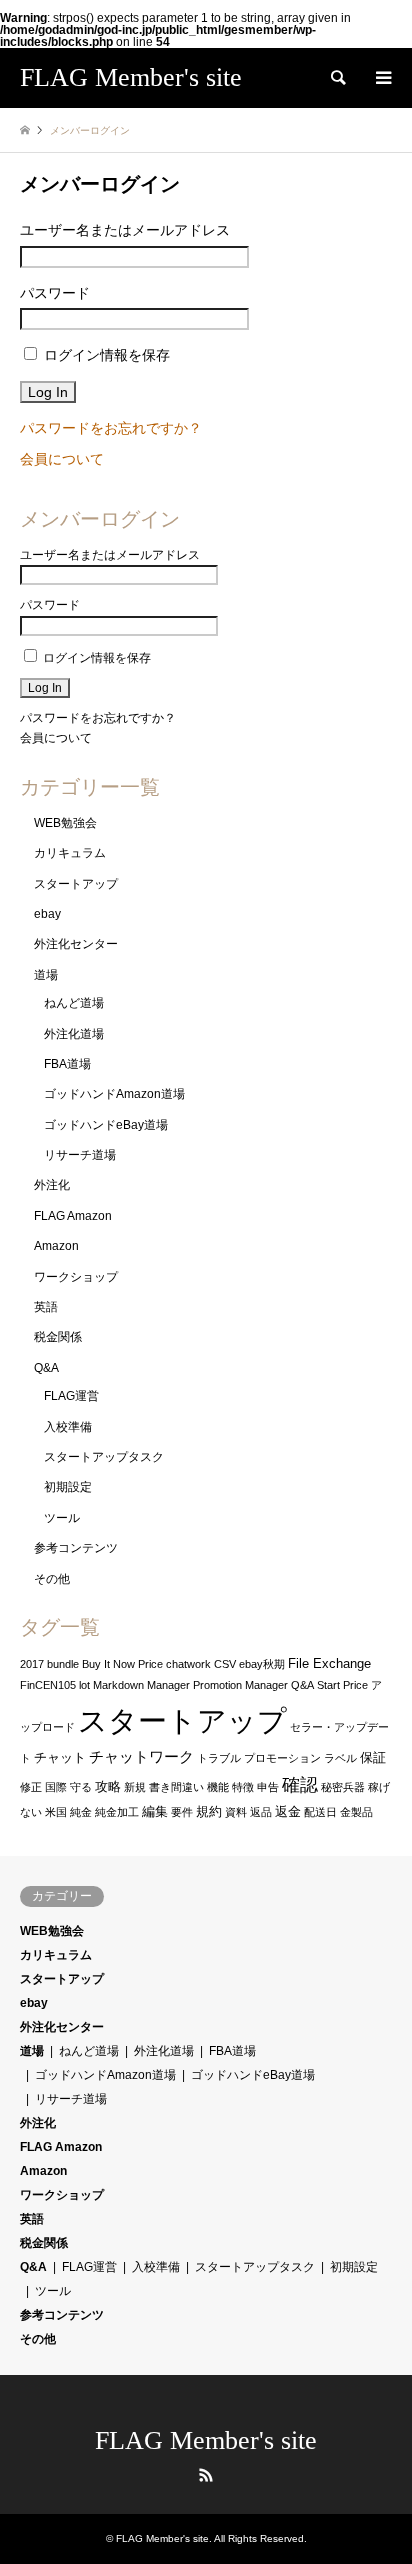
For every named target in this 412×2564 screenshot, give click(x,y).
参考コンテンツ (76, 1548)
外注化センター (76, 944)
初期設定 (68, 1487)
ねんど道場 (74, 1003)
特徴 (243, 1787)
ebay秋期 (262, 1664)
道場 (46, 975)
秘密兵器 (343, 1787)
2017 (32, 1664)
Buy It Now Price (122, 1664)
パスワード (55, 293)
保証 (373, 1757)
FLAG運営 (71, 1396)
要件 (182, 1812)
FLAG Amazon (73, 1216)
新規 (135, 1787)
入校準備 (68, 1427)
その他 (52, 1579)
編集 (155, 1811)
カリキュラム (70, 853)
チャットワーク (141, 1757)
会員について (62, 459)
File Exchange (329, 1663)
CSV (225, 1664)
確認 (300, 1785)
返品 (261, 1812)
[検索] (337, 78)
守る (81, 1787)
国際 (56, 1787)
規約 (209, 1811)
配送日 (320, 1812)
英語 (46, 1307)
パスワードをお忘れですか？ (111, 428)
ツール (62, 1518)
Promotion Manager (240, 1685)
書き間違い (176, 1787)
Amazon (56, 1246)
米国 (56, 1812)
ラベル (340, 1758)
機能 (218, 1787)
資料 (236, 1812)
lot (84, 1685)
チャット (60, 1757)
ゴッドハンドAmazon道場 (114, 1094)
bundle (63, 1664)
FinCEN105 (48, 1685)
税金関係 (58, 1337)
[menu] (382, 78)
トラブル (219, 1758)
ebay (47, 914)
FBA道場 (67, 1064)
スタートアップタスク (104, 1457)
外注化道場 (74, 1034)
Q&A (46, 1368)
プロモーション (282, 1758)
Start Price (342, 1685)
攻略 (108, 1786)
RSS (206, 2475)
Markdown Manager (141, 1685)
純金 (81, 1812)
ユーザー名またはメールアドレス (125, 230)
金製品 (356, 1812)
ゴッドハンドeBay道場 (106, 1125)
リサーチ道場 (80, 1155)
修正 (31, 1787)
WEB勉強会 (65, 823)
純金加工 (117, 1812)
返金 (288, 1811)
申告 (268, 1787)
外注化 (52, 1185)
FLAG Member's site (206, 2440)
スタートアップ (76, 884)
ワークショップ (76, 1277)
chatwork (188, 1664)
